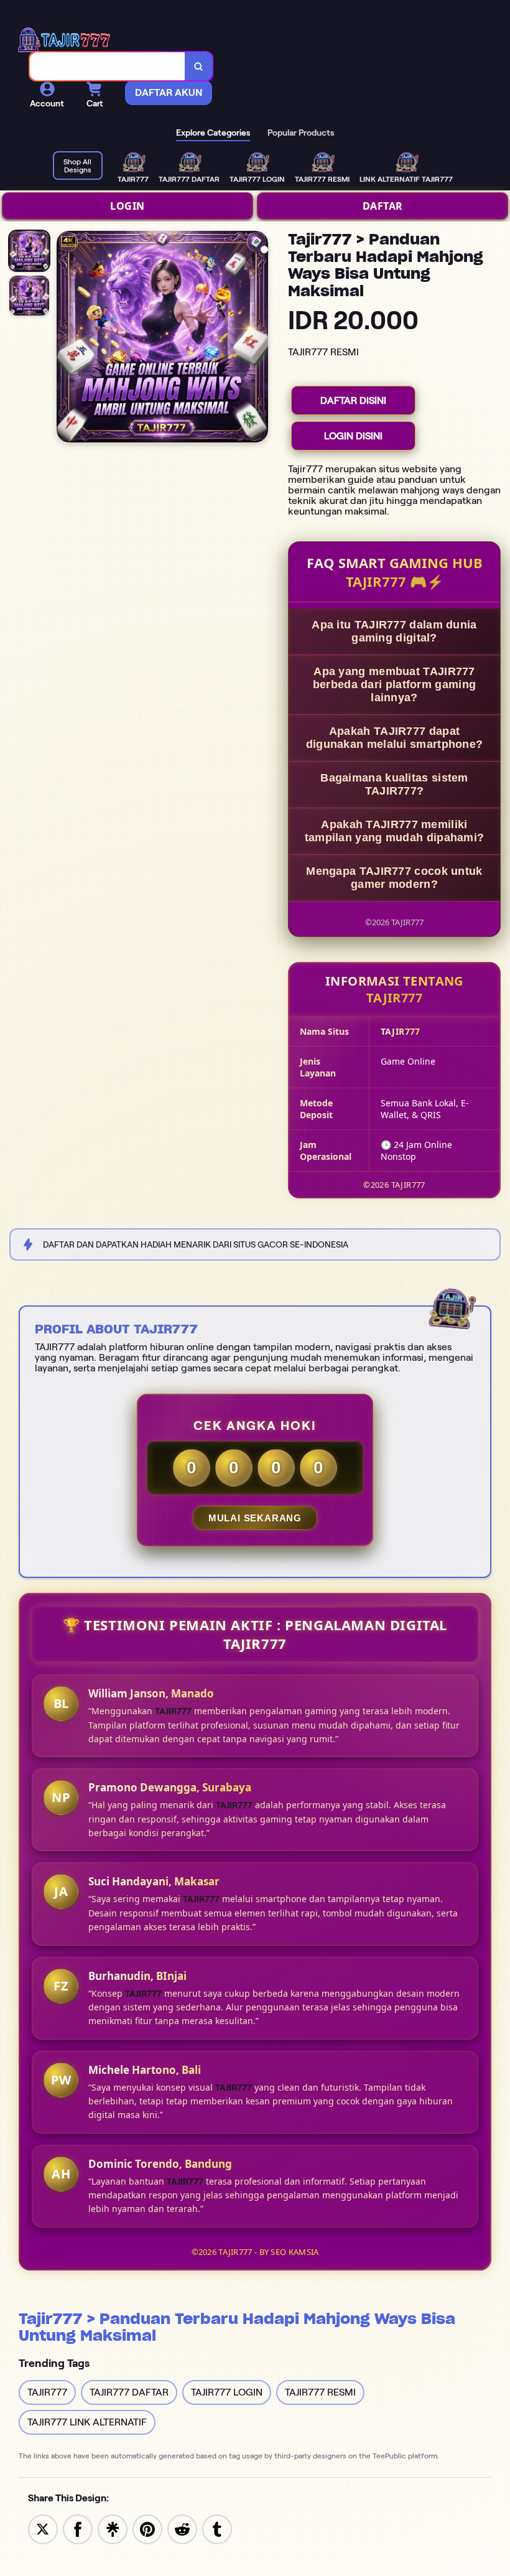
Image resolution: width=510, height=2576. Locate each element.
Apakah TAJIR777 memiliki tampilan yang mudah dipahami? (395, 831)
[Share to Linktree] (113, 2528)
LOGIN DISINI (353, 436)
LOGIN (127, 206)
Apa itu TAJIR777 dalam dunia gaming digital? (394, 631)
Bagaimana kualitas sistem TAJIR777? (394, 784)
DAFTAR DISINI (353, 400)
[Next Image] (258, 338)
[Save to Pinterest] (147, 2528)
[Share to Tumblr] (217, 2528)
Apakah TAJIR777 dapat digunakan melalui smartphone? (395, 738)
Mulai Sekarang (255, 1518)
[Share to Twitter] (43, 2528)
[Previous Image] (67, 338)
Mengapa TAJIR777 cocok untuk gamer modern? (394, 878)
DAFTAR (383, 206)
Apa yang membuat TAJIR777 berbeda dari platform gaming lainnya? (394, 684)
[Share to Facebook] (78, 2528)
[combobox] (108, 66)
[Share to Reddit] (182, 2528)
